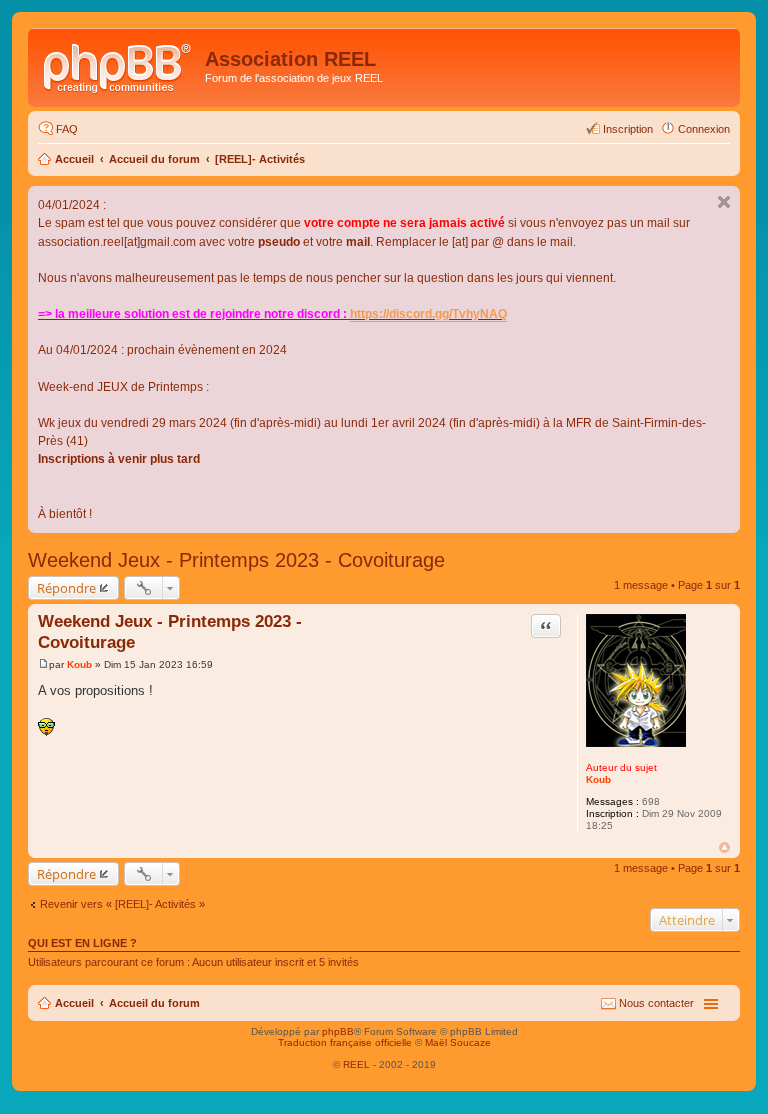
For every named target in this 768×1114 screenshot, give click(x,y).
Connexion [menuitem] (704, 129)
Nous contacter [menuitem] (656, 1003)
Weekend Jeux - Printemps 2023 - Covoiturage (236, 560)
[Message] (43, 664)
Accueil (74, 159)
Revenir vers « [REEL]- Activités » (122, 904)
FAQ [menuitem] (67, 129)
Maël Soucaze (458, 1042)
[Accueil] (119, 65)
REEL (356, 1064)
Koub (598, 779)
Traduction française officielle (345, 1042)
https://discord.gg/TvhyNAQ (428, 314)
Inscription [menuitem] (628, 129)
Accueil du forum (154, 159)
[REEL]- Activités (260, 159)
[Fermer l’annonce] (724, 202)
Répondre (66, 588)
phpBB (338, 1031)
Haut (724, 847)
